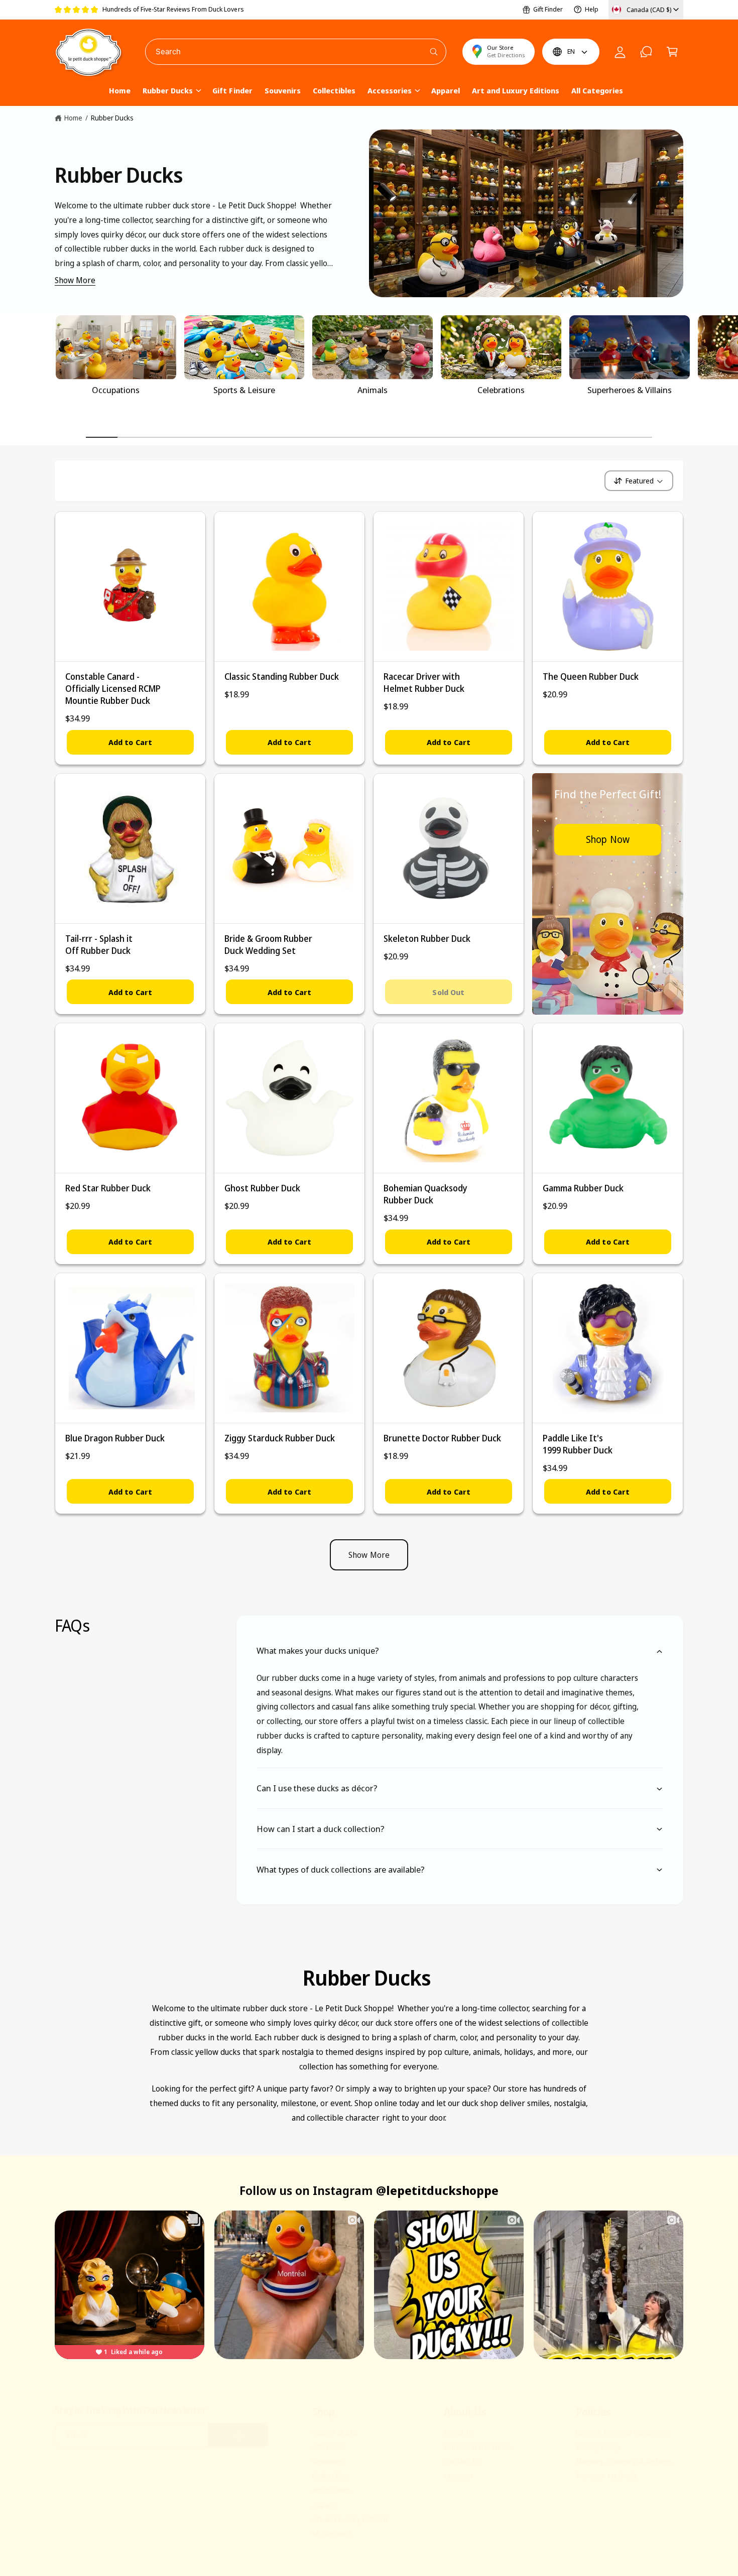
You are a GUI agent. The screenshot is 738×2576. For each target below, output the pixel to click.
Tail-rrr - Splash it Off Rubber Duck (99, 945)
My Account (332, 2533)
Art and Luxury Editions (350, 2519)
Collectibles (331, 2476)
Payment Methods (606, 2476)
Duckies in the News (477, 2446)
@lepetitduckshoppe (437, 2190)
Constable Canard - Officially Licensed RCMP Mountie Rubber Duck (113, 689)
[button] (672, 52)
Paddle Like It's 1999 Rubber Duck (578, 1444)
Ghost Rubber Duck (262, 1188)
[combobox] (296, 52)
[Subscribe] (238, 2435)
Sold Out (448, 992)
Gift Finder (548, 9)
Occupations (116, 390)
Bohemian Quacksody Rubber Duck (425, 1194)
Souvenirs (328, 2461)
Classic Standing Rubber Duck (282, 677)
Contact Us (462, 2461)
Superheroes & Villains (630, 390)
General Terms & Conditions (622, 2432)
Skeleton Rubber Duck (427, 939)
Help (592, 9)
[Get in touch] (646, 52)
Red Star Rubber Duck (108, 1188)
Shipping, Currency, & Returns (624, 2461)
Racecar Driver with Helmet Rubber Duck (424, 683)
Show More (75, 280)
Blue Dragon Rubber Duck (115, 1438)
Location (458, 2476)
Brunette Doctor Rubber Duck (442, 1438)
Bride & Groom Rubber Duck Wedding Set (268, 945)
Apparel (325, 2504)
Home (73, 118)
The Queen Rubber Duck (591, 677)
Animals (373, 390)
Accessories (390, 90)
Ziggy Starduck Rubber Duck (280, 1438)
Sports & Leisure (244, 390)
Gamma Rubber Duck (583, 1188)
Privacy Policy (598, 2446)
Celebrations (501, 390)
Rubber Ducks (168, 90)
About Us (459, 2432)
